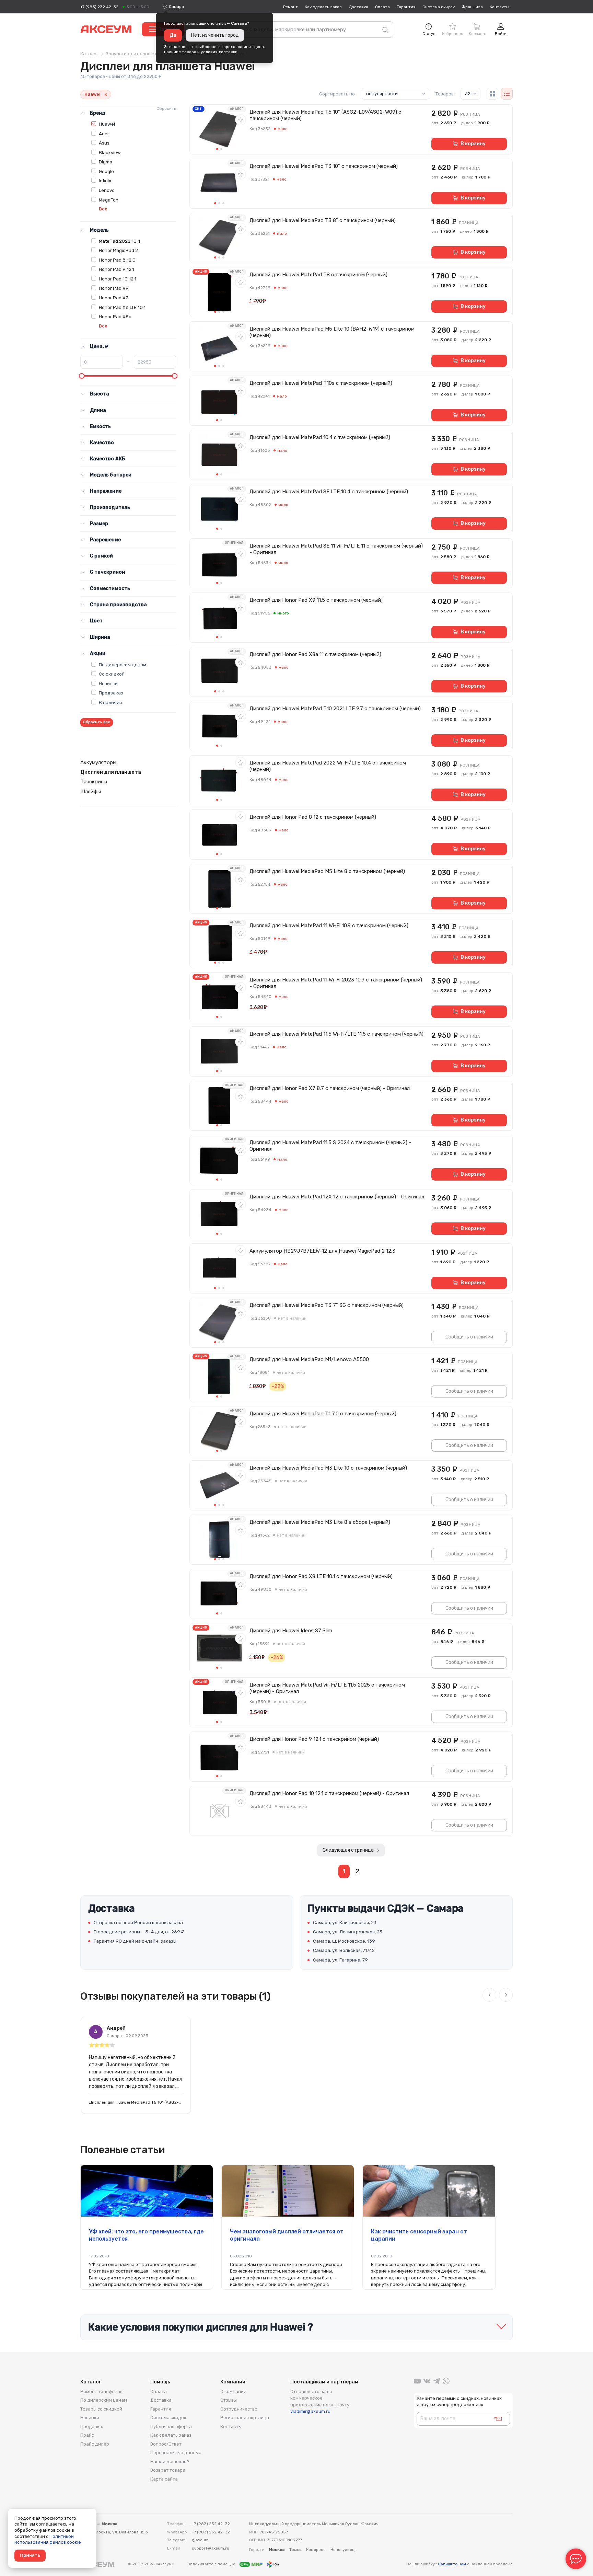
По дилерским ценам (123, 665)
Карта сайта (164, 2479)
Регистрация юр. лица (245, 2418)
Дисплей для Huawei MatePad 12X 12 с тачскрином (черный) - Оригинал (337, 1197)
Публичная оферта (171, 2426)
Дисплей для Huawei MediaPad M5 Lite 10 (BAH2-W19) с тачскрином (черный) (332, 332)
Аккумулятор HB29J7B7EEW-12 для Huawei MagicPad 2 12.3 (322, 1251)
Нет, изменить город (215, 35)
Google (106, 171)
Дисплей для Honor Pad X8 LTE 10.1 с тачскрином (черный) (321, 1576)
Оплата (382, 7)
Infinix (105, 181)
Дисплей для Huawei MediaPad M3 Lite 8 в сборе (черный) (320, 1522)
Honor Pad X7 (113, 298)
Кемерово (316, 2550)
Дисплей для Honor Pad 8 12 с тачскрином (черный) (313, 817)
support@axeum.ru (211, 2548)
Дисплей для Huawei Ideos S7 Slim (291, 1631)
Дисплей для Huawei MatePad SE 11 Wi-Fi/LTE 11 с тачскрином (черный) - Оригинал (336, 549)
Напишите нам (452, 2564)
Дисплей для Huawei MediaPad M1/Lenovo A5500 (309, 1359)
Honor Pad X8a (115, 317)
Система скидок (439, 7)
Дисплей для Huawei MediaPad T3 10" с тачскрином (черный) (324, 166)
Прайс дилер (95, 2444)
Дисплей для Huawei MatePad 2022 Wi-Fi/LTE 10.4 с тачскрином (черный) (328, 766)
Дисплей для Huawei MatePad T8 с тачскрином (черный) (318, 275)
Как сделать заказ (323, 7)
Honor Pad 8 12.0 (117, 260)
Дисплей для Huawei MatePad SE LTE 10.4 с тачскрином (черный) (329, 492)
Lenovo (107, 190)
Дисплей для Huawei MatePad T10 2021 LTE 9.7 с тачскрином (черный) (335, 709)
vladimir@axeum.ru (310, 2411)
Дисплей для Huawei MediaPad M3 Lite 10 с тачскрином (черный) (328, 1468)
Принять (30, 2555)
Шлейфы (91, 792)
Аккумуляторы (98, 762)
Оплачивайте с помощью (212, 2564)
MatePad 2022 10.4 (120, 241)
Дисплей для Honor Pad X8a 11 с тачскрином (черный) (315, 654)
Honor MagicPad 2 (118, 250)
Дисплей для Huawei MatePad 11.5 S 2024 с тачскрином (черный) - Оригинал (330, 1146)
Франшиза (472, 7)
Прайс (87, 2435)
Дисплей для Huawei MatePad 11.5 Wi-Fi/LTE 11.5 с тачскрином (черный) (336, 1034)
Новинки (108, 683)
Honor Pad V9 (114, 288)
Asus (104, 143)
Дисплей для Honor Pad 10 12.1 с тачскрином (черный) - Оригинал (329, 1793)
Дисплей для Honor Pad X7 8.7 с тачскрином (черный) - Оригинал (330, 1088)
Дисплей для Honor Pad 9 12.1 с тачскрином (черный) (314, 1739)
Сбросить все (97, 722)
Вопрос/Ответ (166, 2444)
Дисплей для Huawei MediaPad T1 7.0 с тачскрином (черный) (323, 1414)
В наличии (111, 702)
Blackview (110, 152)
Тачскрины (94, 782)
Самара (176, 7)
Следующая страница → (351, 1850)
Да (173, 35)
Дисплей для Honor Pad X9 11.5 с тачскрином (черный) (316, 600)
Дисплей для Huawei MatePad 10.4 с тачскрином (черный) (320, 437)
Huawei (107, 124)
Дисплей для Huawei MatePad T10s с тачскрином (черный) (321, 383)
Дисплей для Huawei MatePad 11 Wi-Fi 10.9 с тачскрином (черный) (329, 925)
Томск (295, 2550)
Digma (106, 162)
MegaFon (109, 200)
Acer (104, 134)
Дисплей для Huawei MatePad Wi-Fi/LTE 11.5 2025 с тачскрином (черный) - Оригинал (327, 1688)
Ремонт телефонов (101, 2391)
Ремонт (290, 7)
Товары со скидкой (101, 2409)
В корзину (473, 144)
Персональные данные (176, 2453)
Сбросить (166, 108)
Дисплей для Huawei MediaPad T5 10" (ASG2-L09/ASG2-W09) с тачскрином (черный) (325, 115)
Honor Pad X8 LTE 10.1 (122, 307)
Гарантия (406, 7)
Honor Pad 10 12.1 (118, 279)
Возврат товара (168, 2470)
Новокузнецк (344, 2550)
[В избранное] (241, 120)
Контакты (499, 7)
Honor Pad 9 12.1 (117, 269)
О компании (233, 2391)
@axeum (200, 2540)
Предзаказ (111, 693)
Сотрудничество (239, 2409)
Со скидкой (112, 674)
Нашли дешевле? (170, 2462)
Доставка (358, 7)
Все (103, 209)
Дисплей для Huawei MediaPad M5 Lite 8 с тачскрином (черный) (327, 871)
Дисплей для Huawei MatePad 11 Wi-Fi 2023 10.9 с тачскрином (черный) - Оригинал (336, 983)
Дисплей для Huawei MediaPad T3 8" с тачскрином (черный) (323, 220)
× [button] (106, 95)
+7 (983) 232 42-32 (99, 7)
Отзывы (229, 2400)
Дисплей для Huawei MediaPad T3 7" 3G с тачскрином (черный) (327, 1305)
